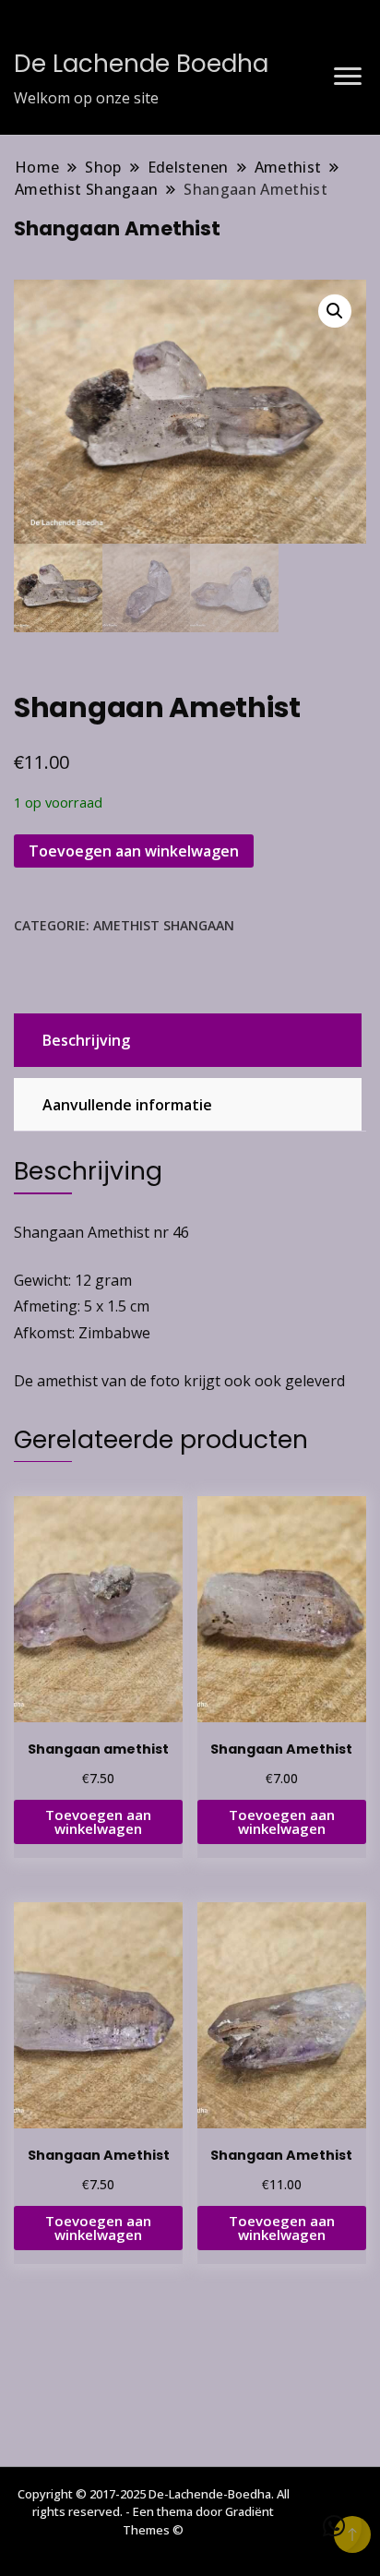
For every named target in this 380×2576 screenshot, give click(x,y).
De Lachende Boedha (141, 64)
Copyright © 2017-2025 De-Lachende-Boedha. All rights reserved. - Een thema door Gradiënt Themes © (154, 2512)
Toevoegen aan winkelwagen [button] (98, 1821)
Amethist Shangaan (164, 925)
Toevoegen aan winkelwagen (134, 851)
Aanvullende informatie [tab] (127, 1105)
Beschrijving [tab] (86, 1040)
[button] (335, 311)
